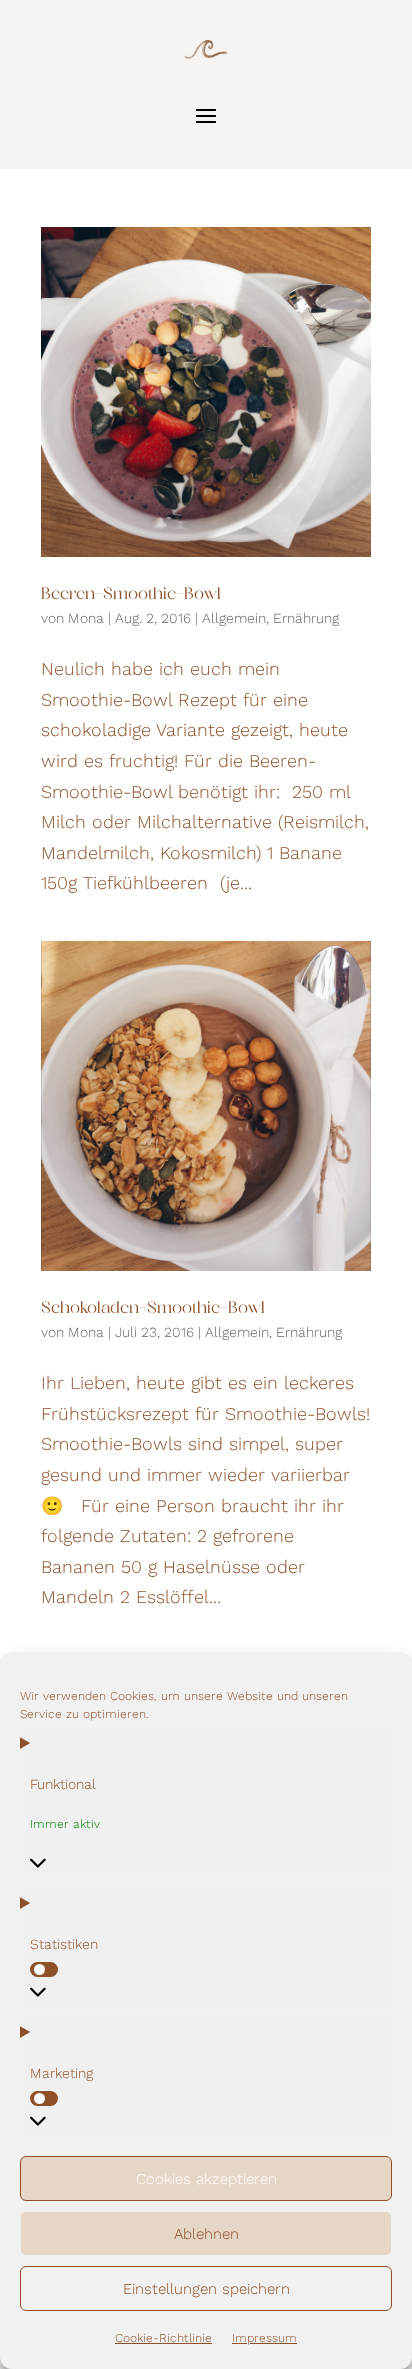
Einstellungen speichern (206, 2289)
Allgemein (234, 618)
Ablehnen (206, 2234)
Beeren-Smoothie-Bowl (131, 595)
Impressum (264, 2338)
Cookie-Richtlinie (163, 2338)
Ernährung (306, 618)
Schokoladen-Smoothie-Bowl (153, 1309)
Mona (86, 618)
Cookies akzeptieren (206, 2179)
